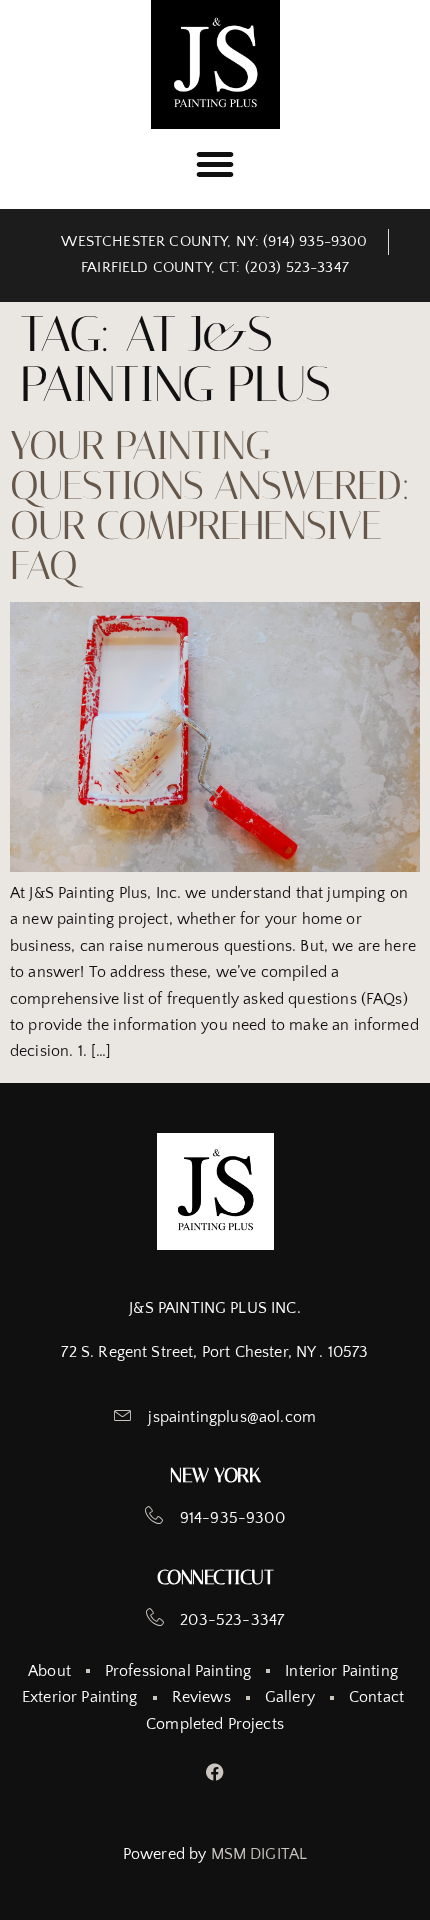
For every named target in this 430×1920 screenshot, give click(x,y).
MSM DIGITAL (259, 1854)
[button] (215, 164)
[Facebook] (215, 1771)
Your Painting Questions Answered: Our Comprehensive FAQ (210, 505)
